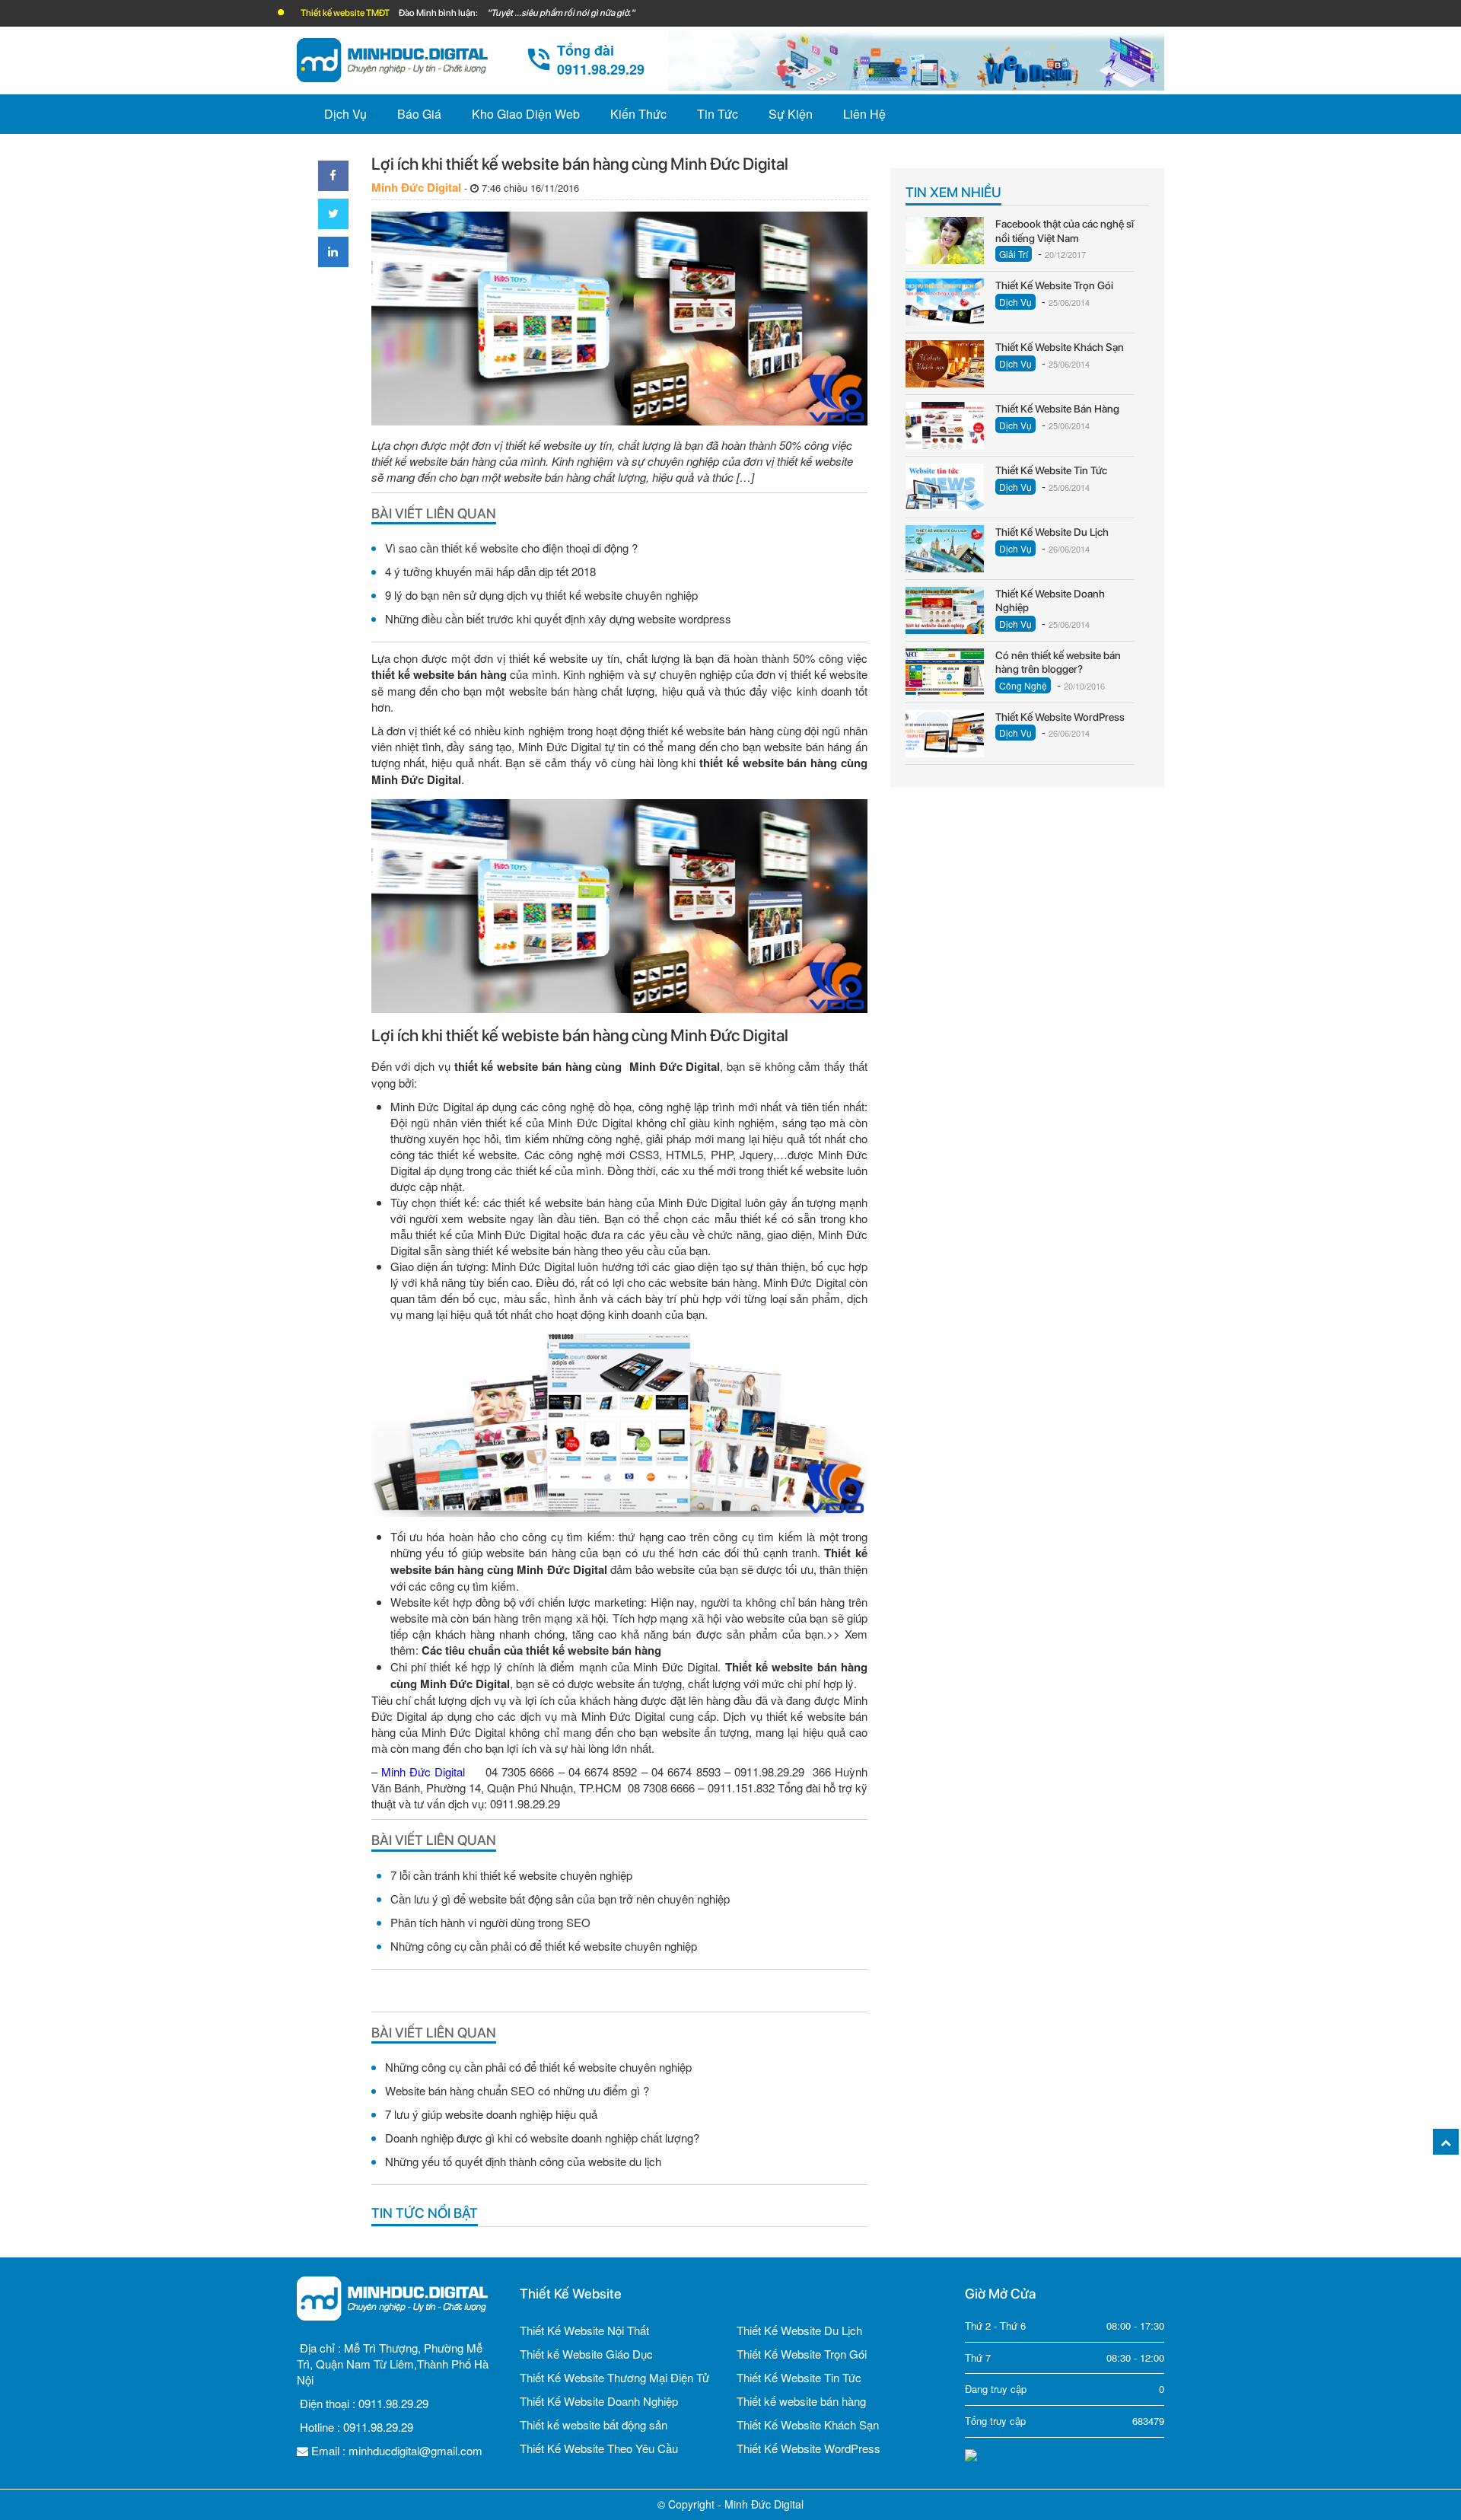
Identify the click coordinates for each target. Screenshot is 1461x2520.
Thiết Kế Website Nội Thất (584, 2330)
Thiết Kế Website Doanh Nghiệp (599, 2401)
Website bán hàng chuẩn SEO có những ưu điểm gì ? (517, 2090)
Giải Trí (1014, 254)
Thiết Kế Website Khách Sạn (808, 2424)
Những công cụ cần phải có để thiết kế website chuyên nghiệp (544, 1946)
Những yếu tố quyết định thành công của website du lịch (523, 2161)
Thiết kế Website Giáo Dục (586, 2354)
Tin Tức (718, 114)
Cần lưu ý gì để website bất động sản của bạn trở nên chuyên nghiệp (560, 1899)
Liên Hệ (864, 114)
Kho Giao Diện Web (526, 114)
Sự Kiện (791, 114)
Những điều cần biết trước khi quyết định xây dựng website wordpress (558, 618)
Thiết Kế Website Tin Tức (799, 2377)
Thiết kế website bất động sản (594, 2424)
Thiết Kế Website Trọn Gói (802, 2354)
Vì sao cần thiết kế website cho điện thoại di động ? (511, 548)
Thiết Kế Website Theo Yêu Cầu (599, 2448)
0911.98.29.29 (393, 2403)
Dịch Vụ (345, 114)
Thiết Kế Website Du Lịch (799, 2330)
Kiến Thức (638, 114)
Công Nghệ (1023, 685)
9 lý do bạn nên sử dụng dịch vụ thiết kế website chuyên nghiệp (541, 595)
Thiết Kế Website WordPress (808, 2448)
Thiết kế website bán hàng (801, 2401)
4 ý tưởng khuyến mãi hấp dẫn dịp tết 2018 (490, 571)
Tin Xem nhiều (953, 192)
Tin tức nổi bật (425, 2213)
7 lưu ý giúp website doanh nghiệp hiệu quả (491, 2114)
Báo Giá (419, 114)
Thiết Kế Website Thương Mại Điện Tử (614, 2377)
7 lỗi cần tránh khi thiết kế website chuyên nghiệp (511, 1875)
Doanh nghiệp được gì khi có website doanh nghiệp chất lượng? (542, 2138)
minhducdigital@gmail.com (415, 2450)
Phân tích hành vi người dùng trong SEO (490, 1922)
